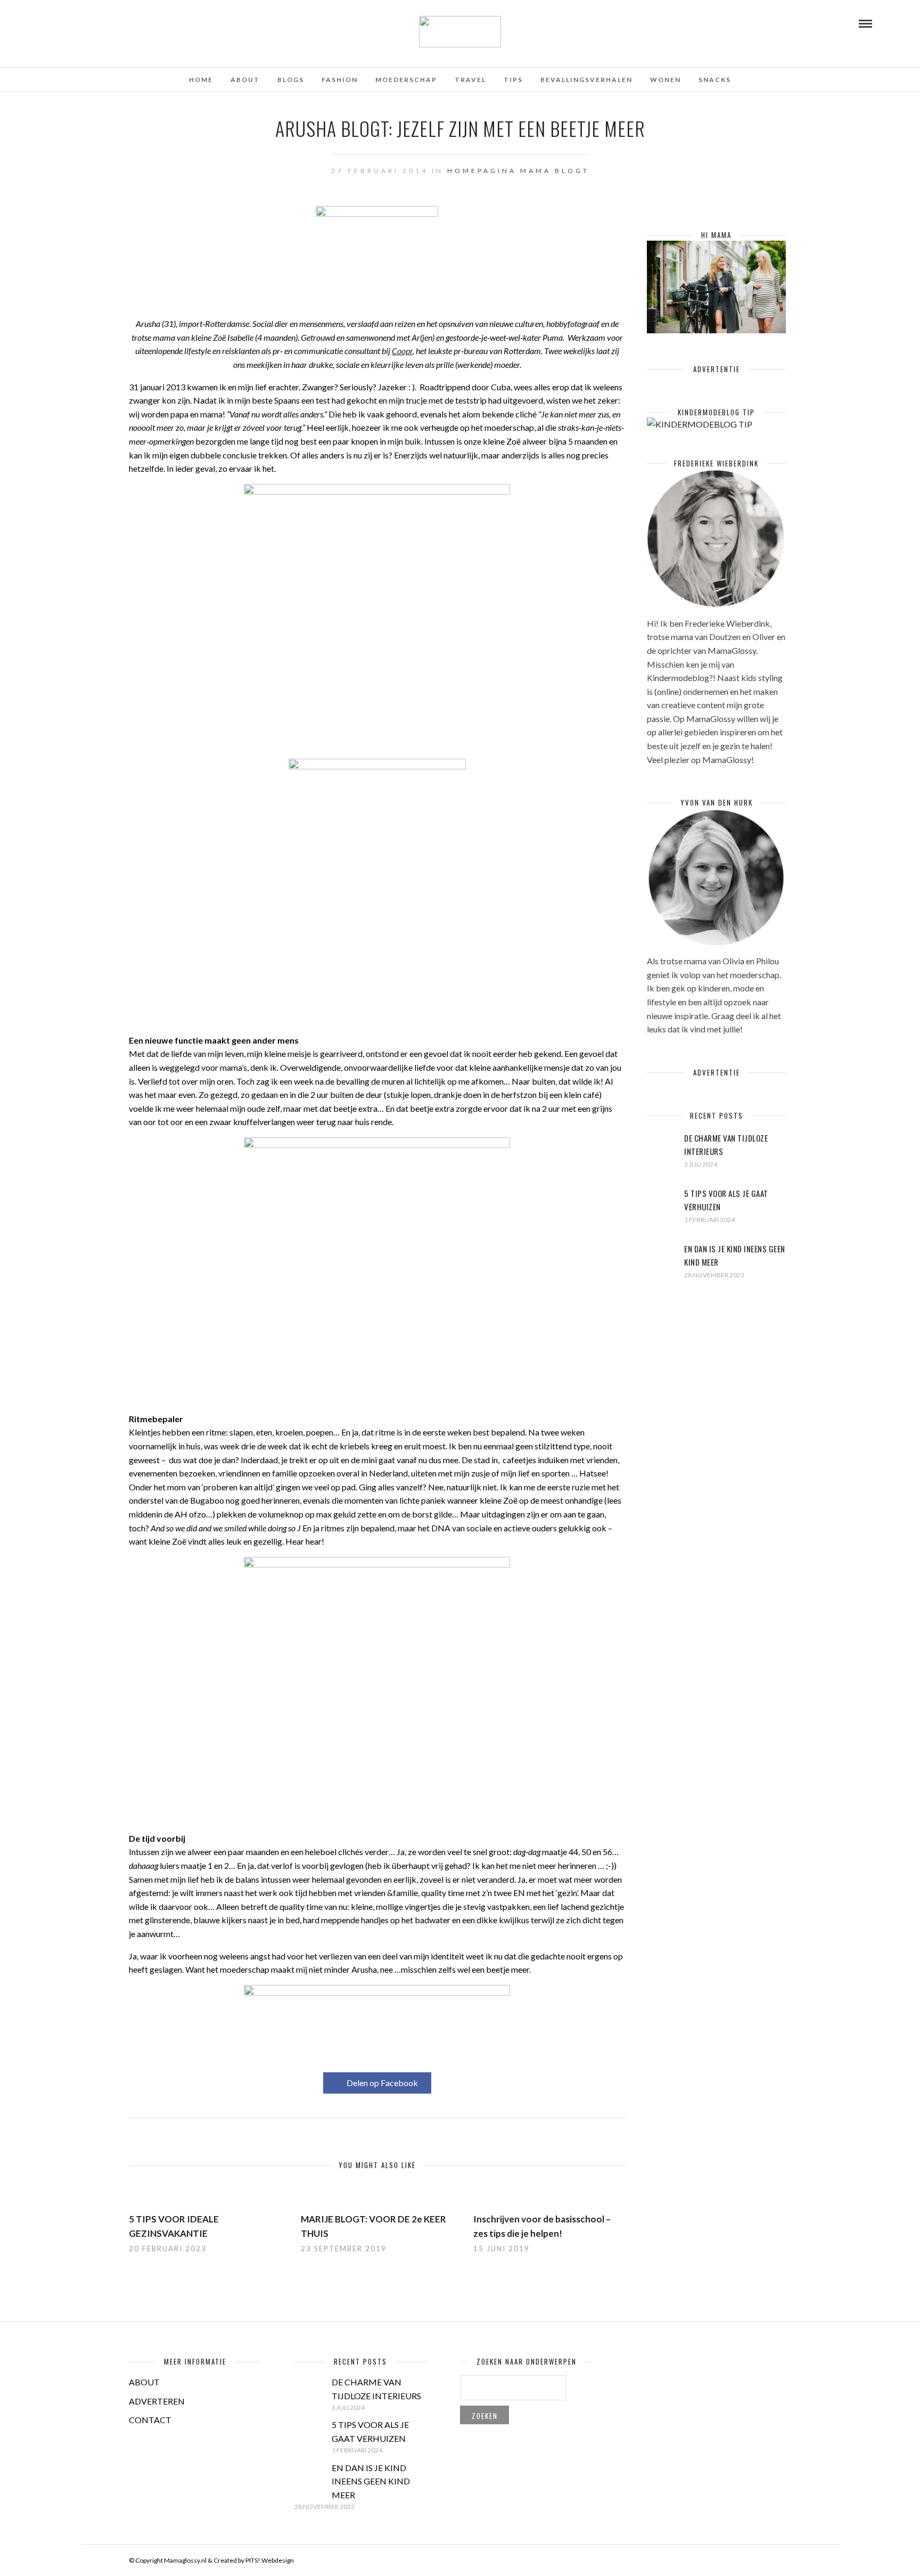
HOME (201, 80)
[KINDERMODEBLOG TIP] (700, 424)
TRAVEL (470, 80)
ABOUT (144, 2382)
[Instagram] (95, 23)
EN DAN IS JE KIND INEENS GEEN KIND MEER (371, 2481)
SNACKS (715, 80)
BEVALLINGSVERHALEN (586, 80)
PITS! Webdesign (270, 2560)
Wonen (666, 80)
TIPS (513, 80)
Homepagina (482, 171)
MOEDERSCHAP (406, 80)
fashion (340, 80)
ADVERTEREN (157, 2401)
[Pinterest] (80, 23)
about (245, 80)
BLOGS (291, 80)
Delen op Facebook (382, 2083)
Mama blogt (555, 171)
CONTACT (150, 2420)
